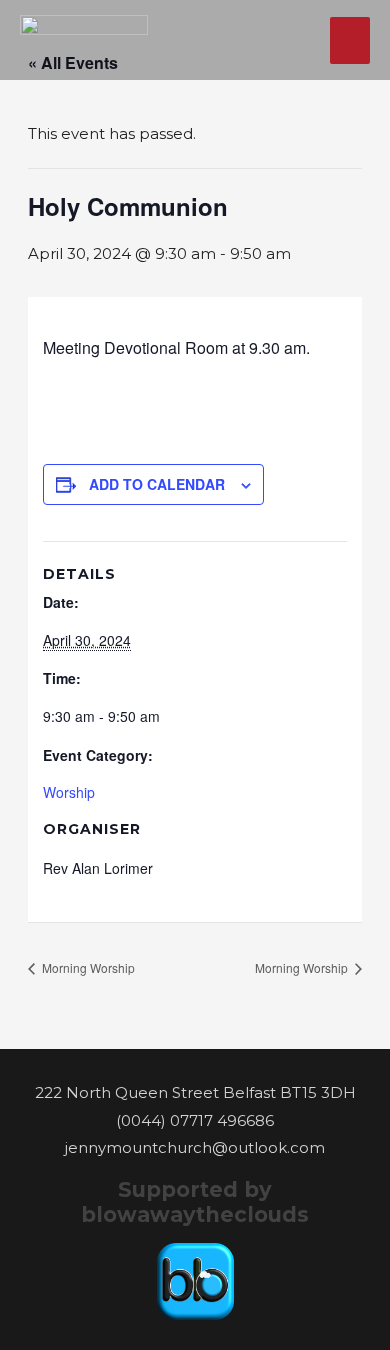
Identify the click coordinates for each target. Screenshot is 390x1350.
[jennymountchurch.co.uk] (84, 40)
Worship (69, 792)
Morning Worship (87, 967)
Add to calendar (157, 484)
